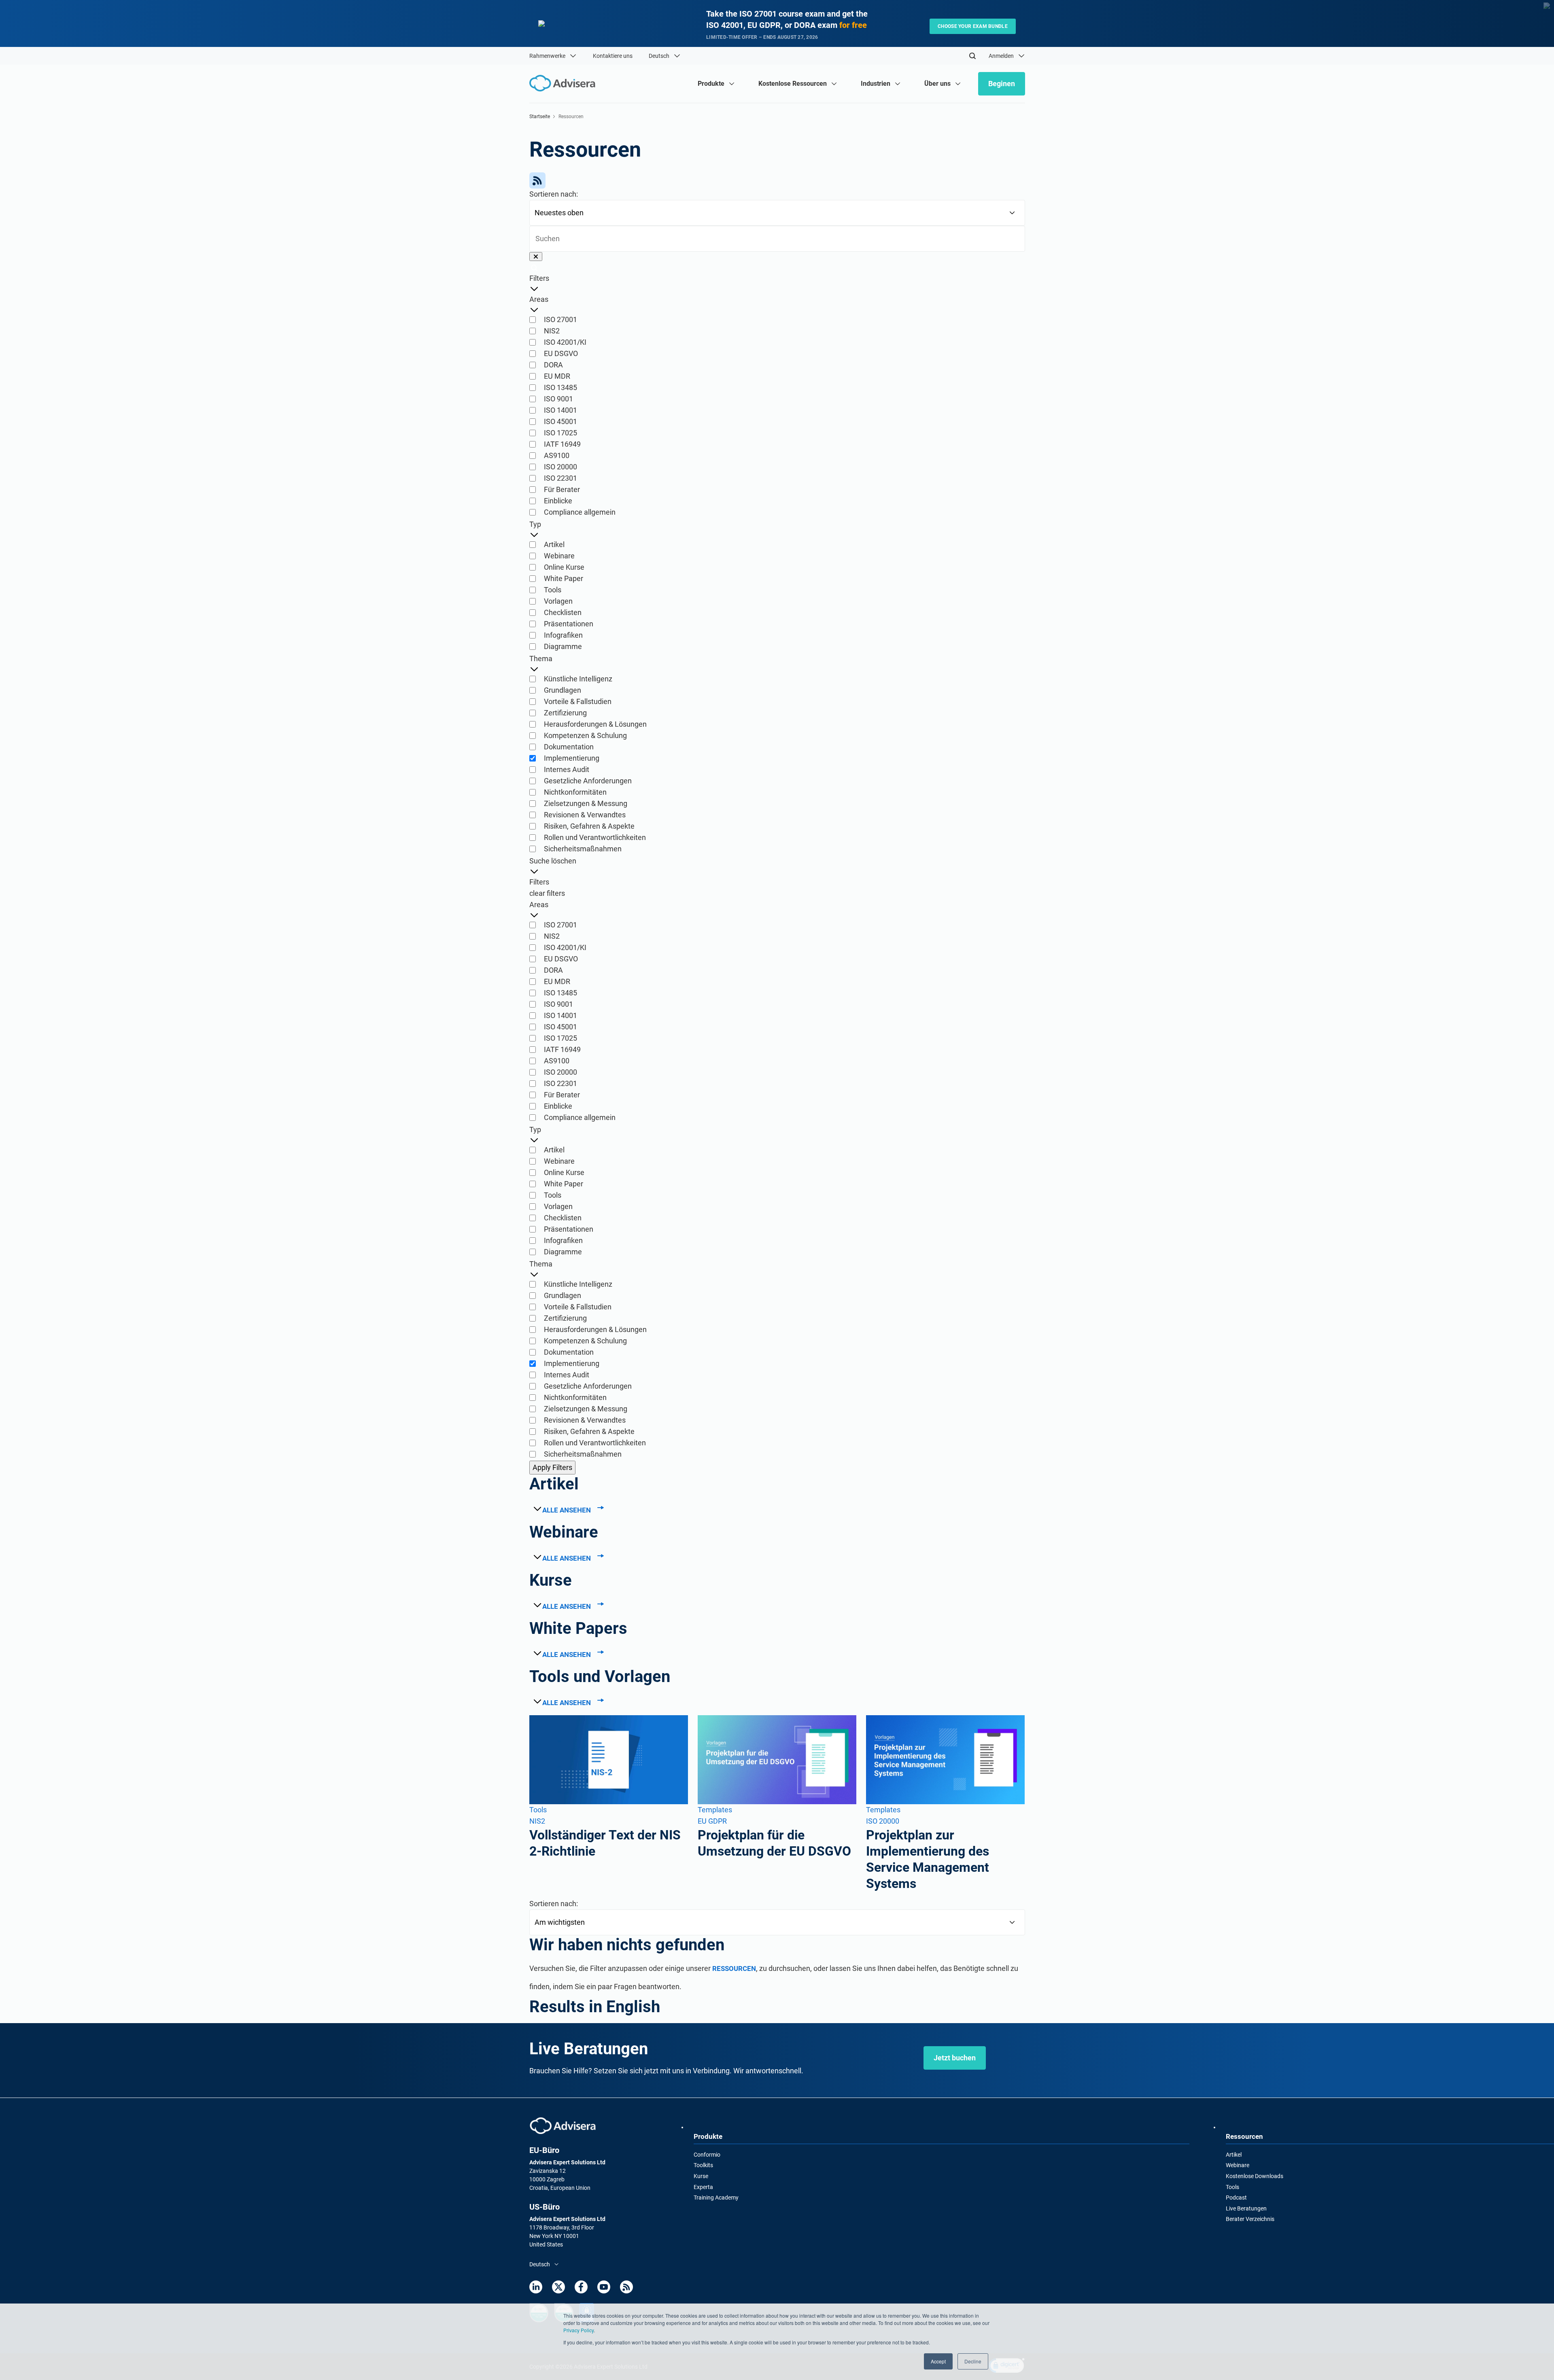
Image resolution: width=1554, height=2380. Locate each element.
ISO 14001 (560, 410)
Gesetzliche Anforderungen (588, 781)
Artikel (554, 544)
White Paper (564, 578)
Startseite (540, 117)
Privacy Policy (579, 2330)
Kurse (701, 2176)
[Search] (972, 56)
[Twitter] (558, 2287)
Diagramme (563, 646)
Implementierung (572, 758)
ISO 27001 (560, 319)
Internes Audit (567, 769)
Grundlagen (563, 690)
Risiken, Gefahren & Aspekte (589, 826)
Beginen (1002, 84)
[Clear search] (536, 257)
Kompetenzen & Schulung (585, 735)
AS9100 (557, 455)
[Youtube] (604, 2287)
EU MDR (557, 376)
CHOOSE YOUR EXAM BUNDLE (973, 26)
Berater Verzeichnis (1250, 2219)
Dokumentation (569, 747)
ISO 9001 (558, 399)
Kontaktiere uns (613, 56)
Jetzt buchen (955, 2058)
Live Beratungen (1246, 2208)
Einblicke (558, 501)
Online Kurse (564, 567)
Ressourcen (734, 1968)
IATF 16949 (562, 444)
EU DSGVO (561, 353)
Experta (703, 2187)
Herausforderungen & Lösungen (595, 724)
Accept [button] (938, 2361)
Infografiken (563, 635)
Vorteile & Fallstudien (578, 701)
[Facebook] (581, 2287)
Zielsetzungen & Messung (586, 803)
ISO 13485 (560, 387)
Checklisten (563, 612)
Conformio (707, 2155)
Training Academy (716, 2198)
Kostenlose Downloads (1255, 2176)
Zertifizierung (565, 713)
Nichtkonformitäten (575, 792)
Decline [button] (973, 2361)
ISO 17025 (560, 433)
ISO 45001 (560, 421)
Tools (553, 590)
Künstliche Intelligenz (578, 679)
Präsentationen (569, 624)
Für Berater (562, 489)
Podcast (1236, 2198)
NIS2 (552, 331)
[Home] (564, 83)
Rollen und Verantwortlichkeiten (595, 837)
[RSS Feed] (777, 180)
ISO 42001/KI (565, 342)
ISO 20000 (560, 467)
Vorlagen (558, 601)
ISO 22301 (560, 478)
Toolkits (703, 2165)
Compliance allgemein (580, 512)
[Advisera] (563, 2126)
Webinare (559, 556)
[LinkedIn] (536, 2287)
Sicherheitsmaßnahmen (583, 849)
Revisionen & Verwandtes (585, 815)
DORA (553, 365)
